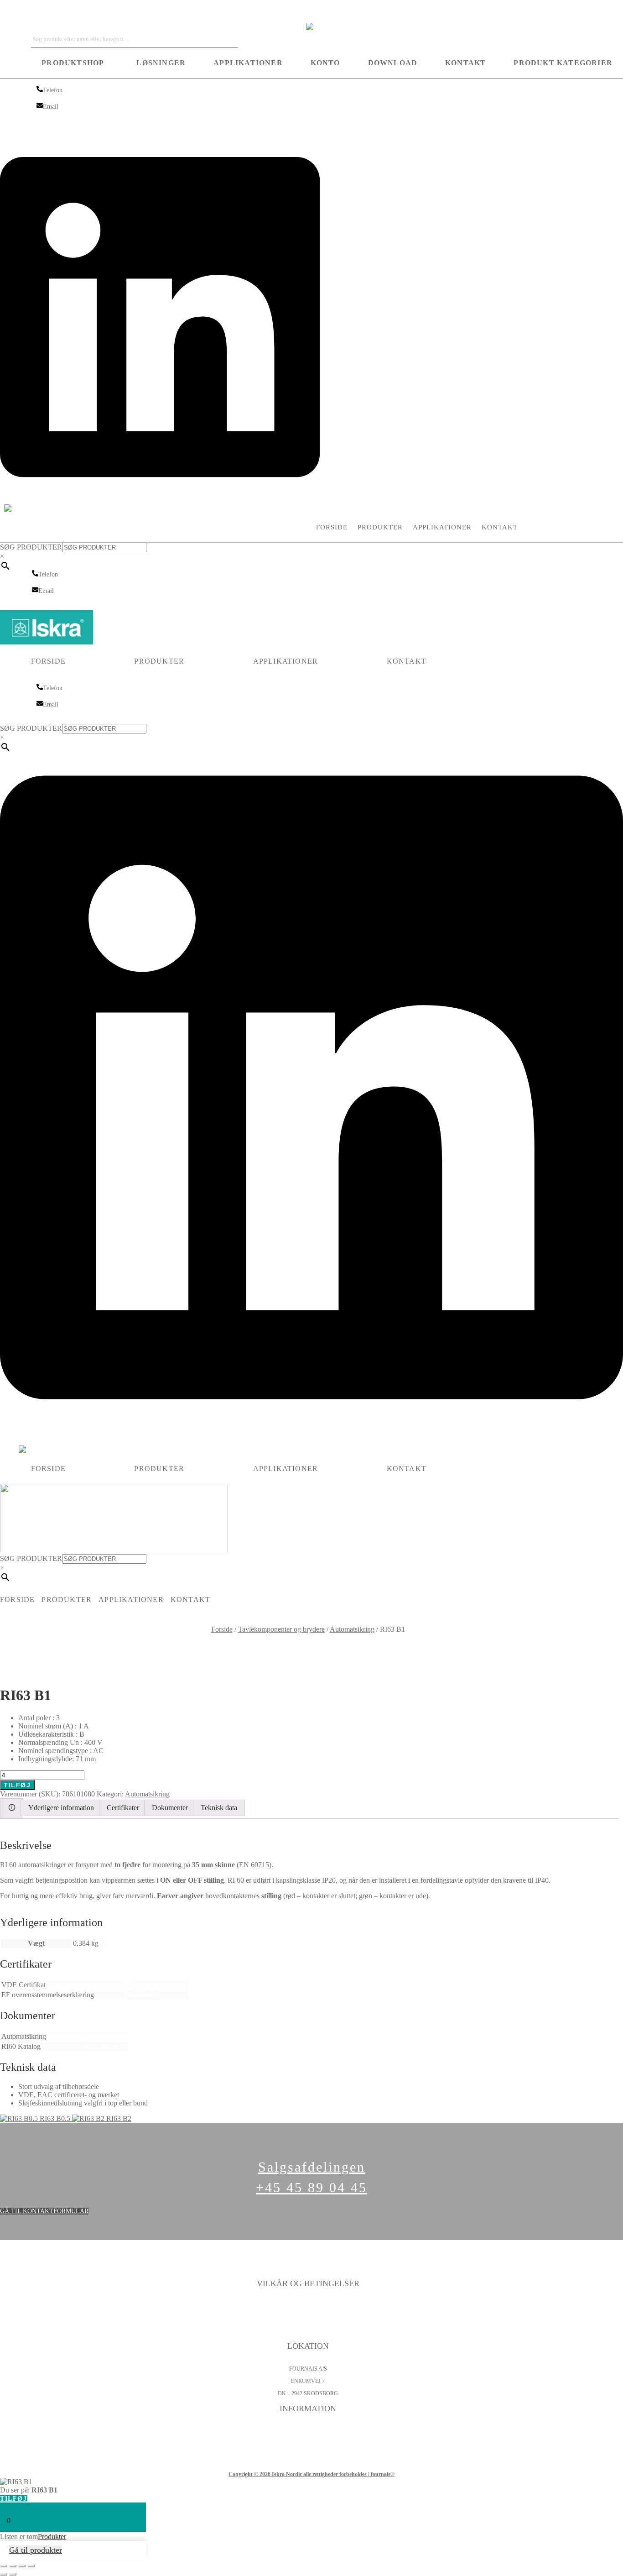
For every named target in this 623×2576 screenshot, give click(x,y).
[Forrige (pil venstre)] (4, 2574)
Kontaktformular (308, 2431)
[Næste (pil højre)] (13, 2574)
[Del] (22, 2566)
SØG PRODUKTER (31, 547)
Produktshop (73, 63)
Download (393, 63)
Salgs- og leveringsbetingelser (308, 2331)
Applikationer (248, 63)
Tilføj (17, 1785)
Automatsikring (352, 1629)
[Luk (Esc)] (31, 2566)
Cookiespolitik (308, 2319)
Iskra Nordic (18, 11)
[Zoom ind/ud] (4, 2566)
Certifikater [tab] (123, 1808)
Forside (332, 527)
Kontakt (465, 63)
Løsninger (161, 63)
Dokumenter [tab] (170, 1808)
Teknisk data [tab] (219, 1808)
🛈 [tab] (12, 1808)
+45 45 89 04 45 (311, 2187)
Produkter (380, 527)
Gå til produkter (36, 2550)
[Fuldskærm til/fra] (13, 2566)
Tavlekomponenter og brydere (281, 1629)
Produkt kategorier (563, 63)
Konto (325, 63)
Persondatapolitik (308, 2306)
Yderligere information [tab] (61, 1808)
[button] (75, 63)
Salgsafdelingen (312, 2167)
